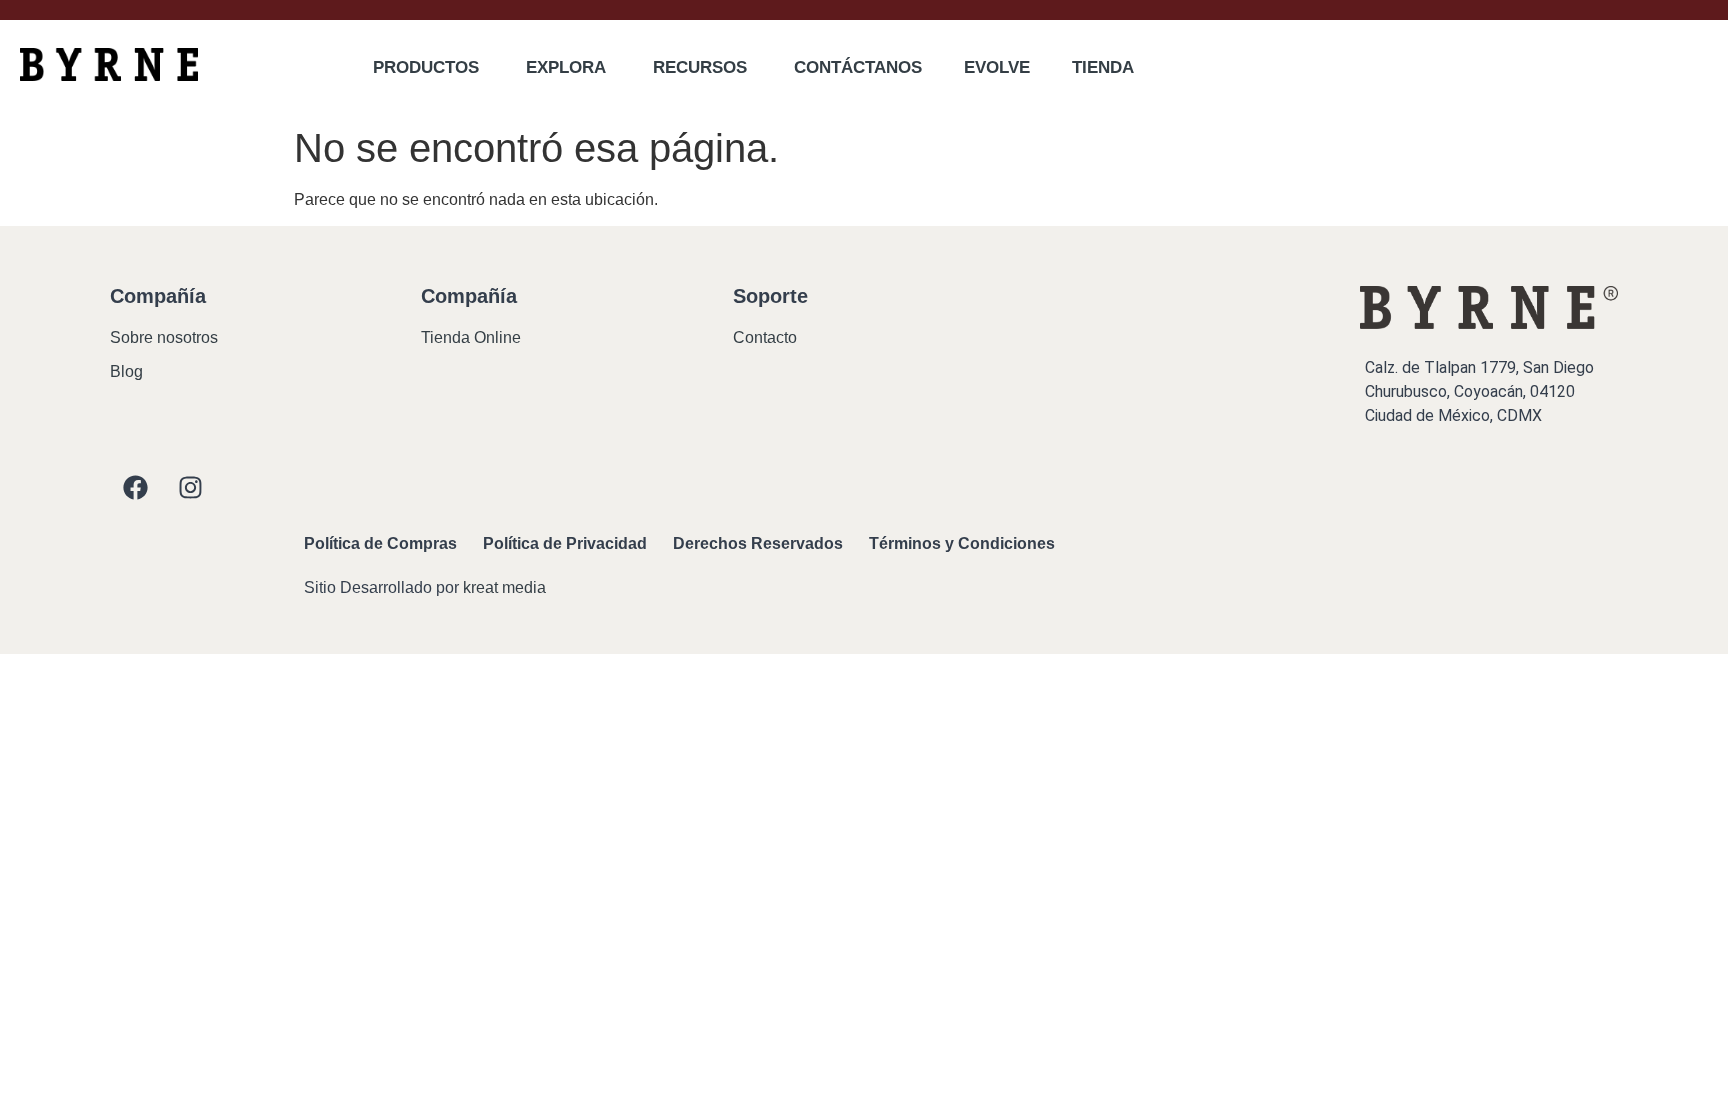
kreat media (504, 587)
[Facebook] (135, 487)
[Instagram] (190, 487)
